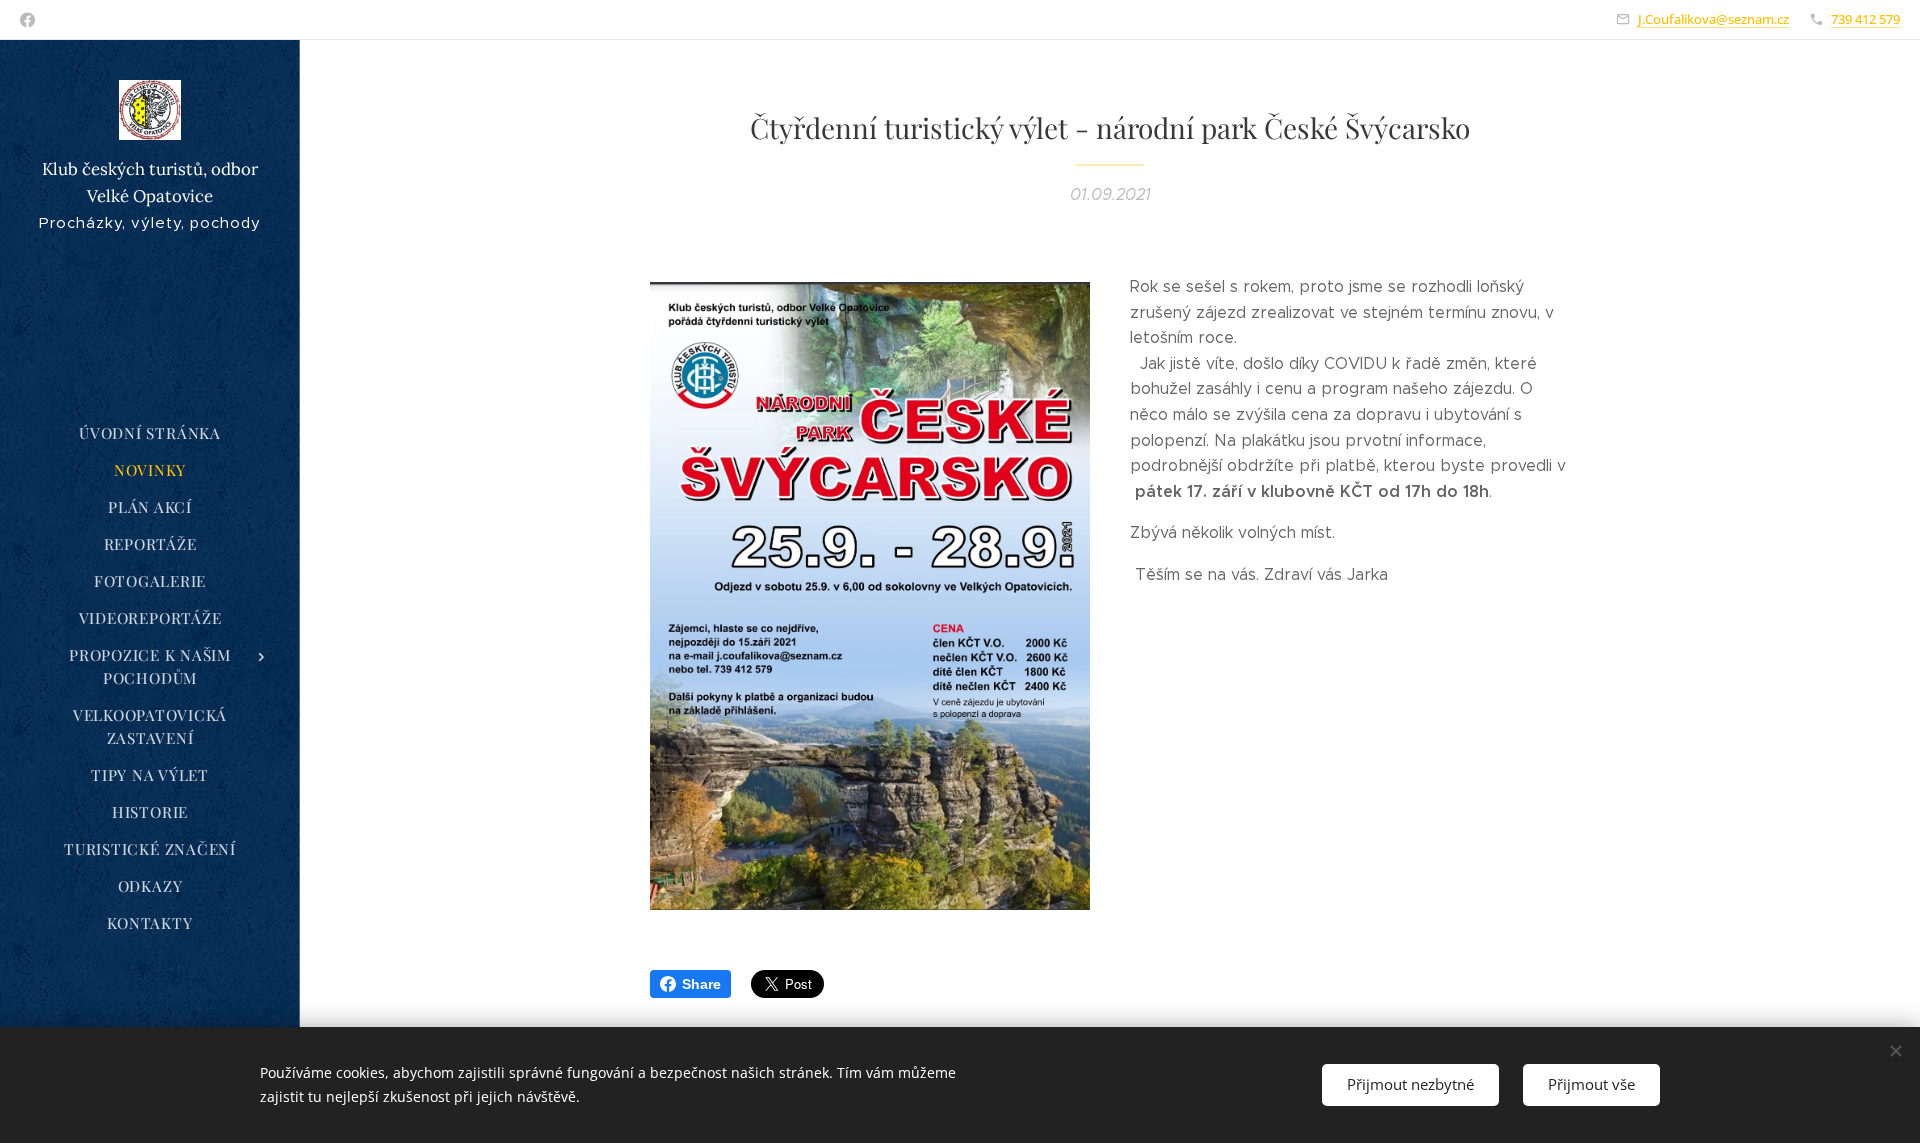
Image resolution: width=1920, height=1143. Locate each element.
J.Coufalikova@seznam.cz (1713, 19)
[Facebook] (27, 20)
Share (701, 984)
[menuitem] (150, 433)
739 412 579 (1865, 19)
